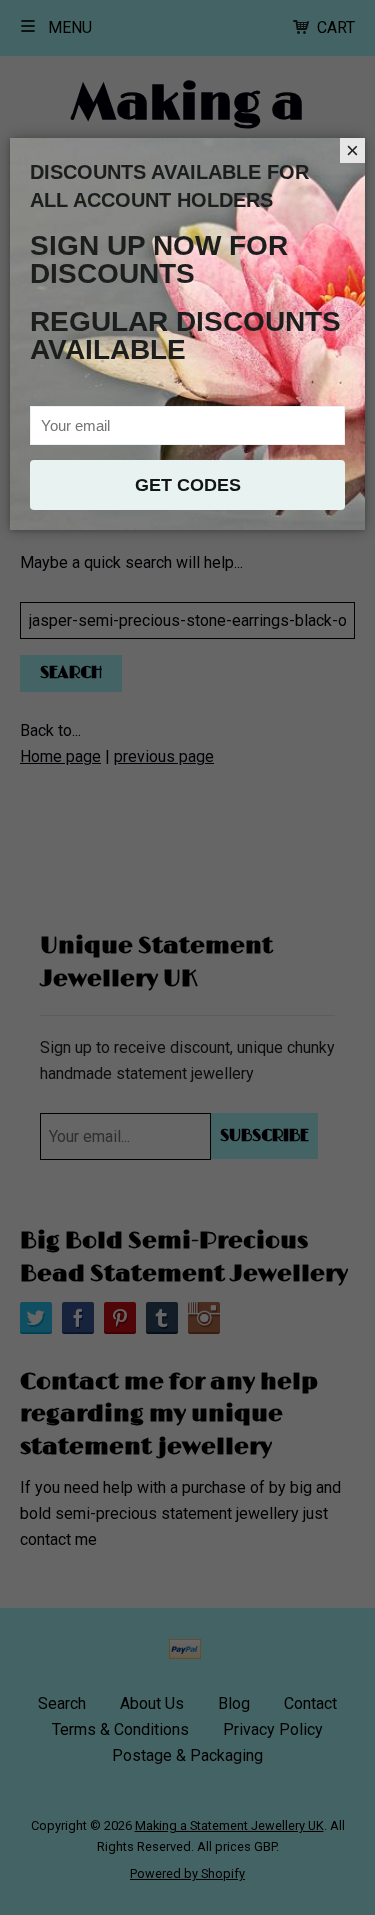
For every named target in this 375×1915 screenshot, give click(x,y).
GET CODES (188, 485)
